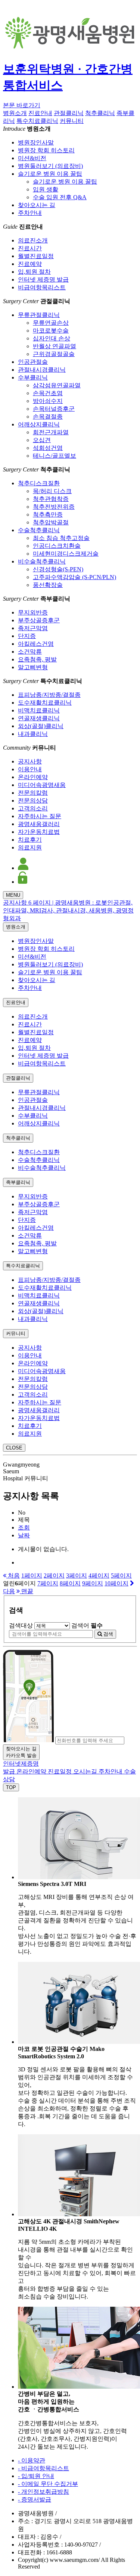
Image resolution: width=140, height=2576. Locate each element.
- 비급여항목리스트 (43, 2468)
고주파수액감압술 (74, 577)
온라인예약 (33, 777)
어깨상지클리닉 (39, 424)
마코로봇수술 (51, 331)
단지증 (27, 636)
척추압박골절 (51, 522)
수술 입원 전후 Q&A (60, 197)
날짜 (24, 1535)
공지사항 (30, 761)
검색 (108, 1634)
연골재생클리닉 (39, 718)
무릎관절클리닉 (39, 315)
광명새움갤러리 (39, 824)
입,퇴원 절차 (34, 272)
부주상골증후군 (39, 620)
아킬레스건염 (36, 644)
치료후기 (30, 840)
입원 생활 (46, 189)
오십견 (42, 440)
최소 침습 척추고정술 (61, 538)
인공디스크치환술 (57, 546)
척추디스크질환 (39, 483)
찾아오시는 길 (37, 205)
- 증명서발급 (35, 2499)
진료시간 (30, 248)
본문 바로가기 (22, 105)
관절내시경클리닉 (42, 370)
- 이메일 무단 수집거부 (48, 2484)
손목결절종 (48, 417)
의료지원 (30, 847)
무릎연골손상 (51, 323)
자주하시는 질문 (40, 816)
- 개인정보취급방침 (43, 2492)
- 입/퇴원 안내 (36, 2476)
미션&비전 (32, 158)
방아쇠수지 (48, 401)
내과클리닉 (33, 734)
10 (116, 1583)
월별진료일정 (36, 256)
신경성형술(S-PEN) (58, 569)
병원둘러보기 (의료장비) (50, 166)
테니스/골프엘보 (55, 456)
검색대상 (21, 1625)
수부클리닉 (33, 377)
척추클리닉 (100, 113)
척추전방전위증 (54, 507)
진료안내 (40, 113)
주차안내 (30, 213)
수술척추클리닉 (39, 530)
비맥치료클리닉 (39, 710)
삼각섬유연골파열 (57, 385)
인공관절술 (33, 362)
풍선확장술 (48, 585)
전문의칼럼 (33, 793)
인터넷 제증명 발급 (43, 279)
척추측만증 (48, 514)
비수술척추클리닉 (42, 561)
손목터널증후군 (54, 409)
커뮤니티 (72, 121)
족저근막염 (33, 628)
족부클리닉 (18, 1182)
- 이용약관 (32, 2460)
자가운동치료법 (39, 832)
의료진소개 (33, 240)
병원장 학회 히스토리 (46, 150)
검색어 (87, 1625)
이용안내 (30, 769)
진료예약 (30, 264)
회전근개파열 (51, 432)
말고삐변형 (33, 667)
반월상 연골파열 (55, 346)
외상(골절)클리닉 (41, 726)
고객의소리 (33, 808)
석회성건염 (48, 448)
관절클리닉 (69, 113)
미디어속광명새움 (42, 785)
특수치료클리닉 (37, 121)
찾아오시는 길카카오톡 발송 (21, 1752)
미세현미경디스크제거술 (66, 554)
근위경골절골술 (54, 354)
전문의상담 (33, 801)
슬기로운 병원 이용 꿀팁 (50, 174)
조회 (24, 1527)
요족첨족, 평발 (37, 659)
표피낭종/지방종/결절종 (49, 695)
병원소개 (15, 113)
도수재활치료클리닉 (45, 703)
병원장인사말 (36, 142)
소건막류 (30, 652)
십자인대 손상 (52, 338)
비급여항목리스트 (42, 287)
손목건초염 (48, 393)
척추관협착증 (51, 499)
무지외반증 (33, 612)
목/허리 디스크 (52, 491)
